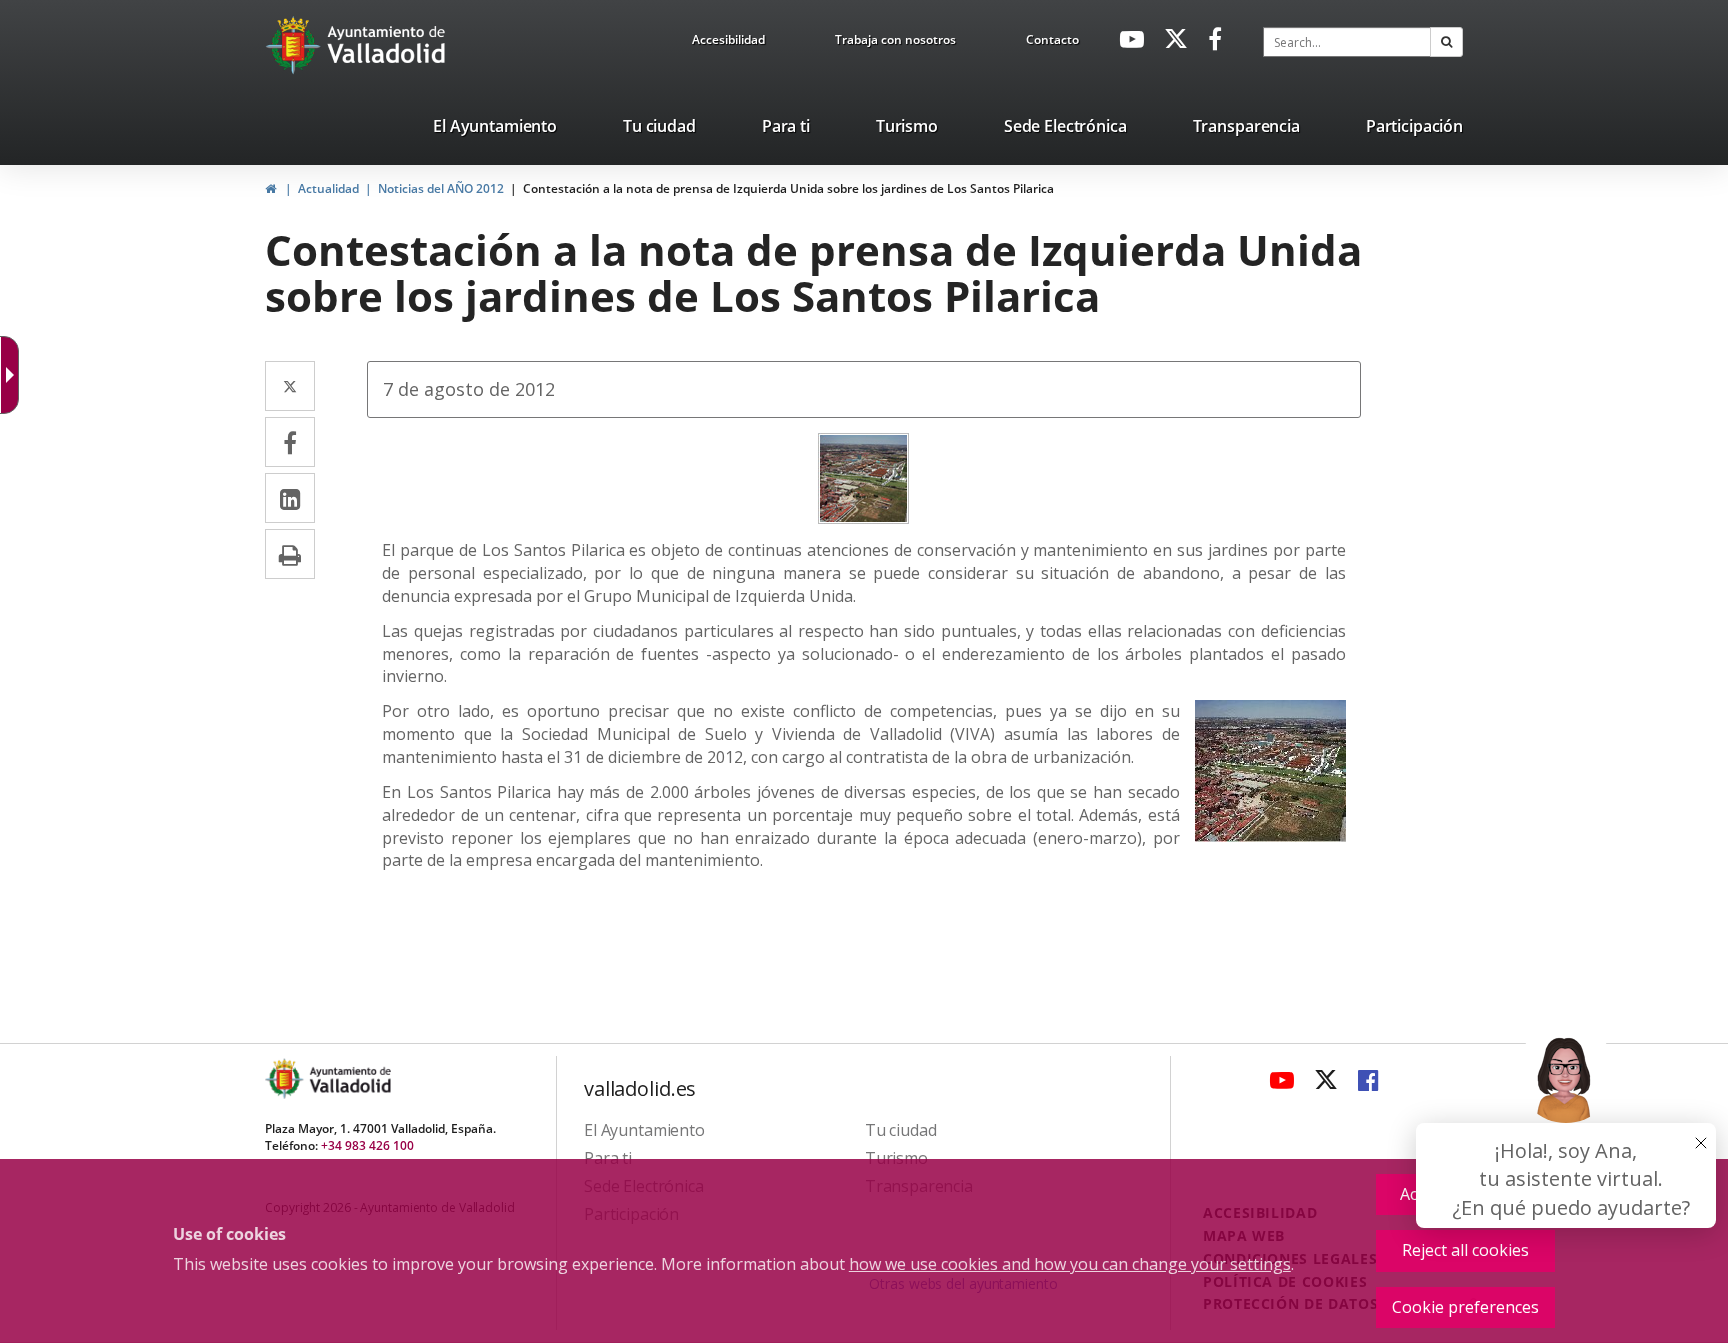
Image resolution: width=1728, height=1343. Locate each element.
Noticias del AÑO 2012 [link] (441, 188)
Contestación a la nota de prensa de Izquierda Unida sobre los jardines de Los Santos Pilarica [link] (788, 188)
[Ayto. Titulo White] (387, 45)
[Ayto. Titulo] (349, 1078)
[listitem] (495, 130)
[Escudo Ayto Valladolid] (286, 1078)
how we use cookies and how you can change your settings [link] (1070, 1264)
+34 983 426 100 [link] (367, 1145)
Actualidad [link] (328, 188)
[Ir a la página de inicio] (295, 45)
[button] (1446, 42)
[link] (728, 43)
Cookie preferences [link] (1465, 1307)
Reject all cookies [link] (1465, 1250)
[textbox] (1347, 42)
